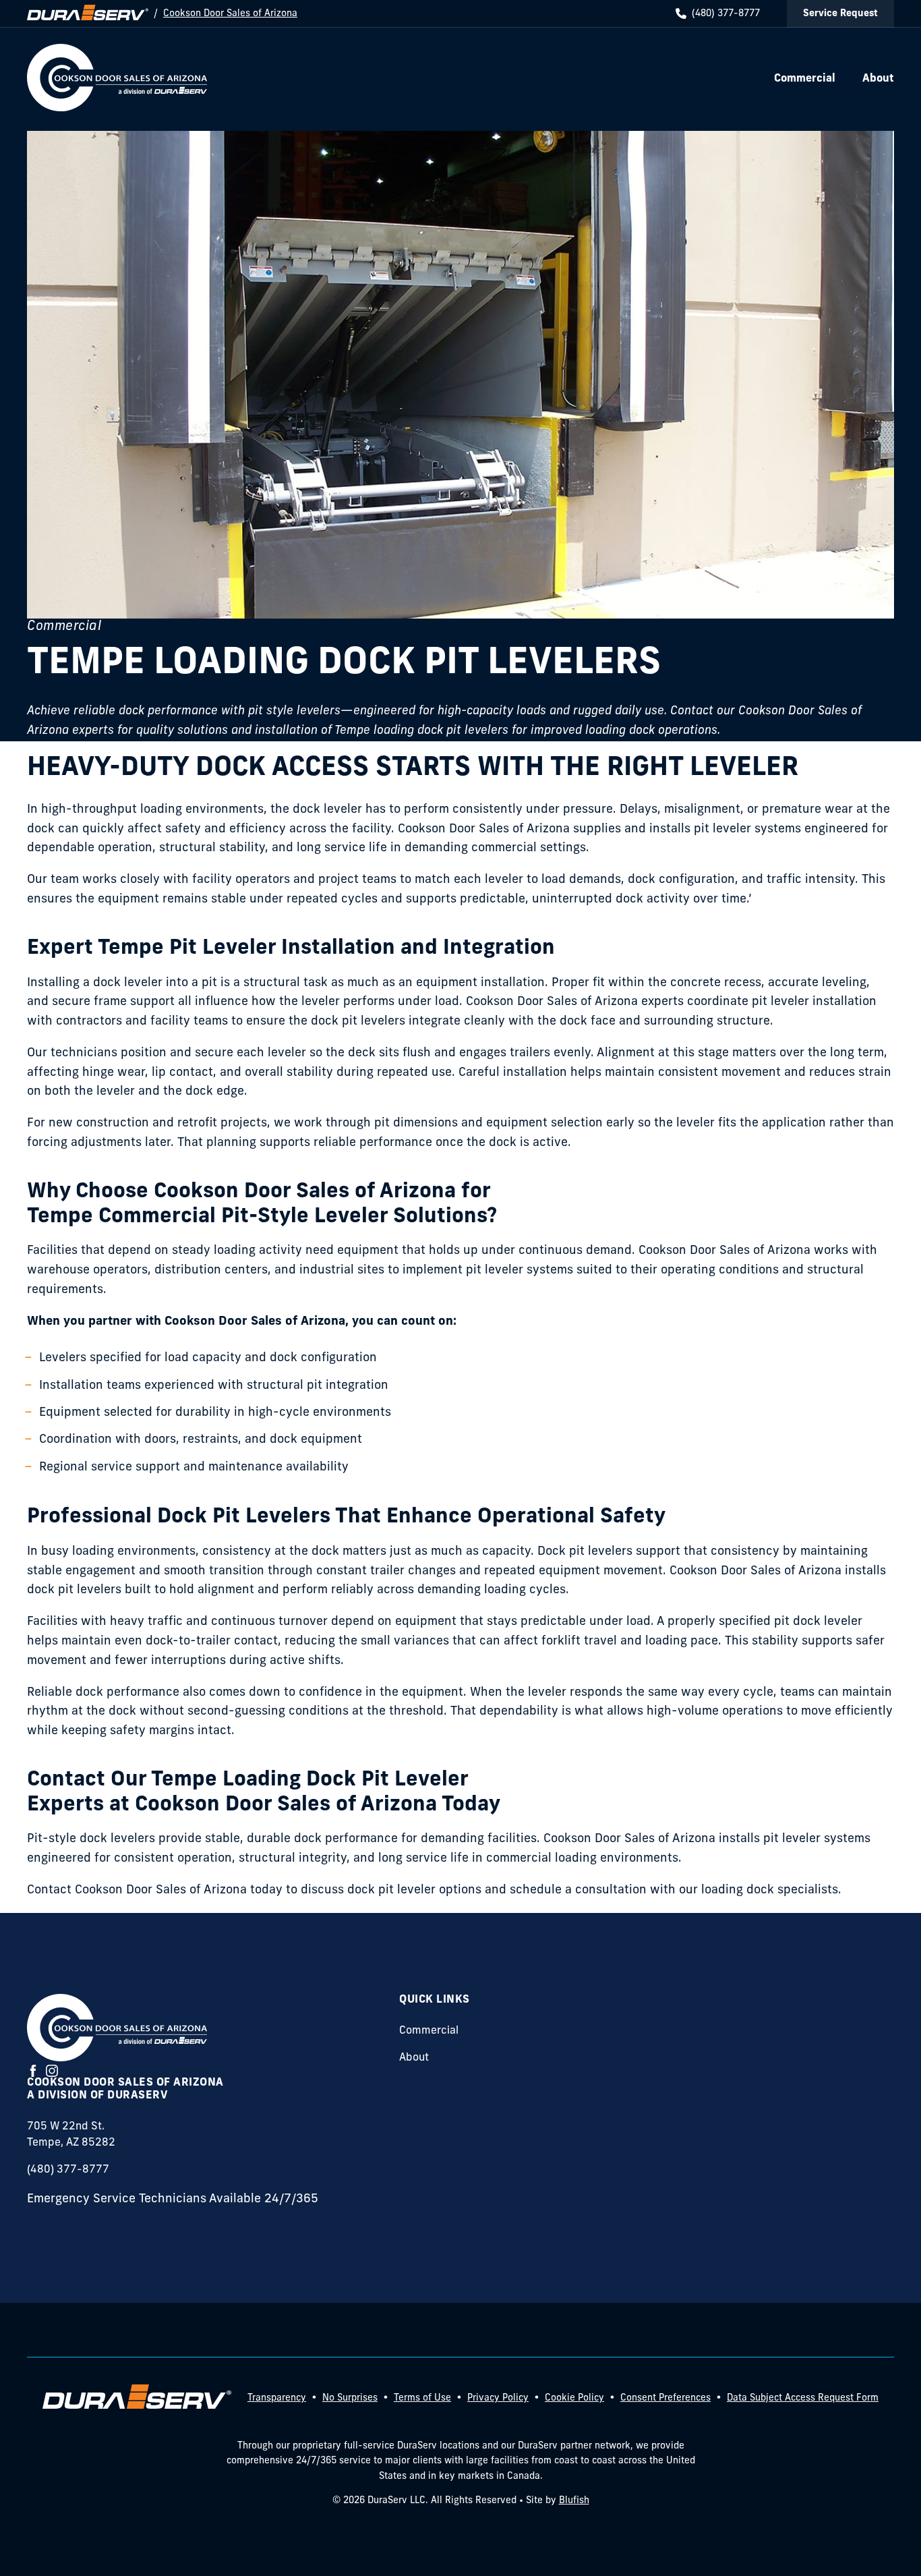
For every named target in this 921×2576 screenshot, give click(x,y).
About (414, 2058)
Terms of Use (422, 2398)
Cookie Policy (574, 2398)
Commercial (429, 2031)
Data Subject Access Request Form (803, 2398)
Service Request (840, 14)
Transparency (277, 2398)
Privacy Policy (498, 2398)
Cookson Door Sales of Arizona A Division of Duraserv (125, 2089)
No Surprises (350, 2398)
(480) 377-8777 (726, 14)
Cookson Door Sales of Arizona (230, 14)
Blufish (574, 2501)
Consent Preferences (665, 2398)
